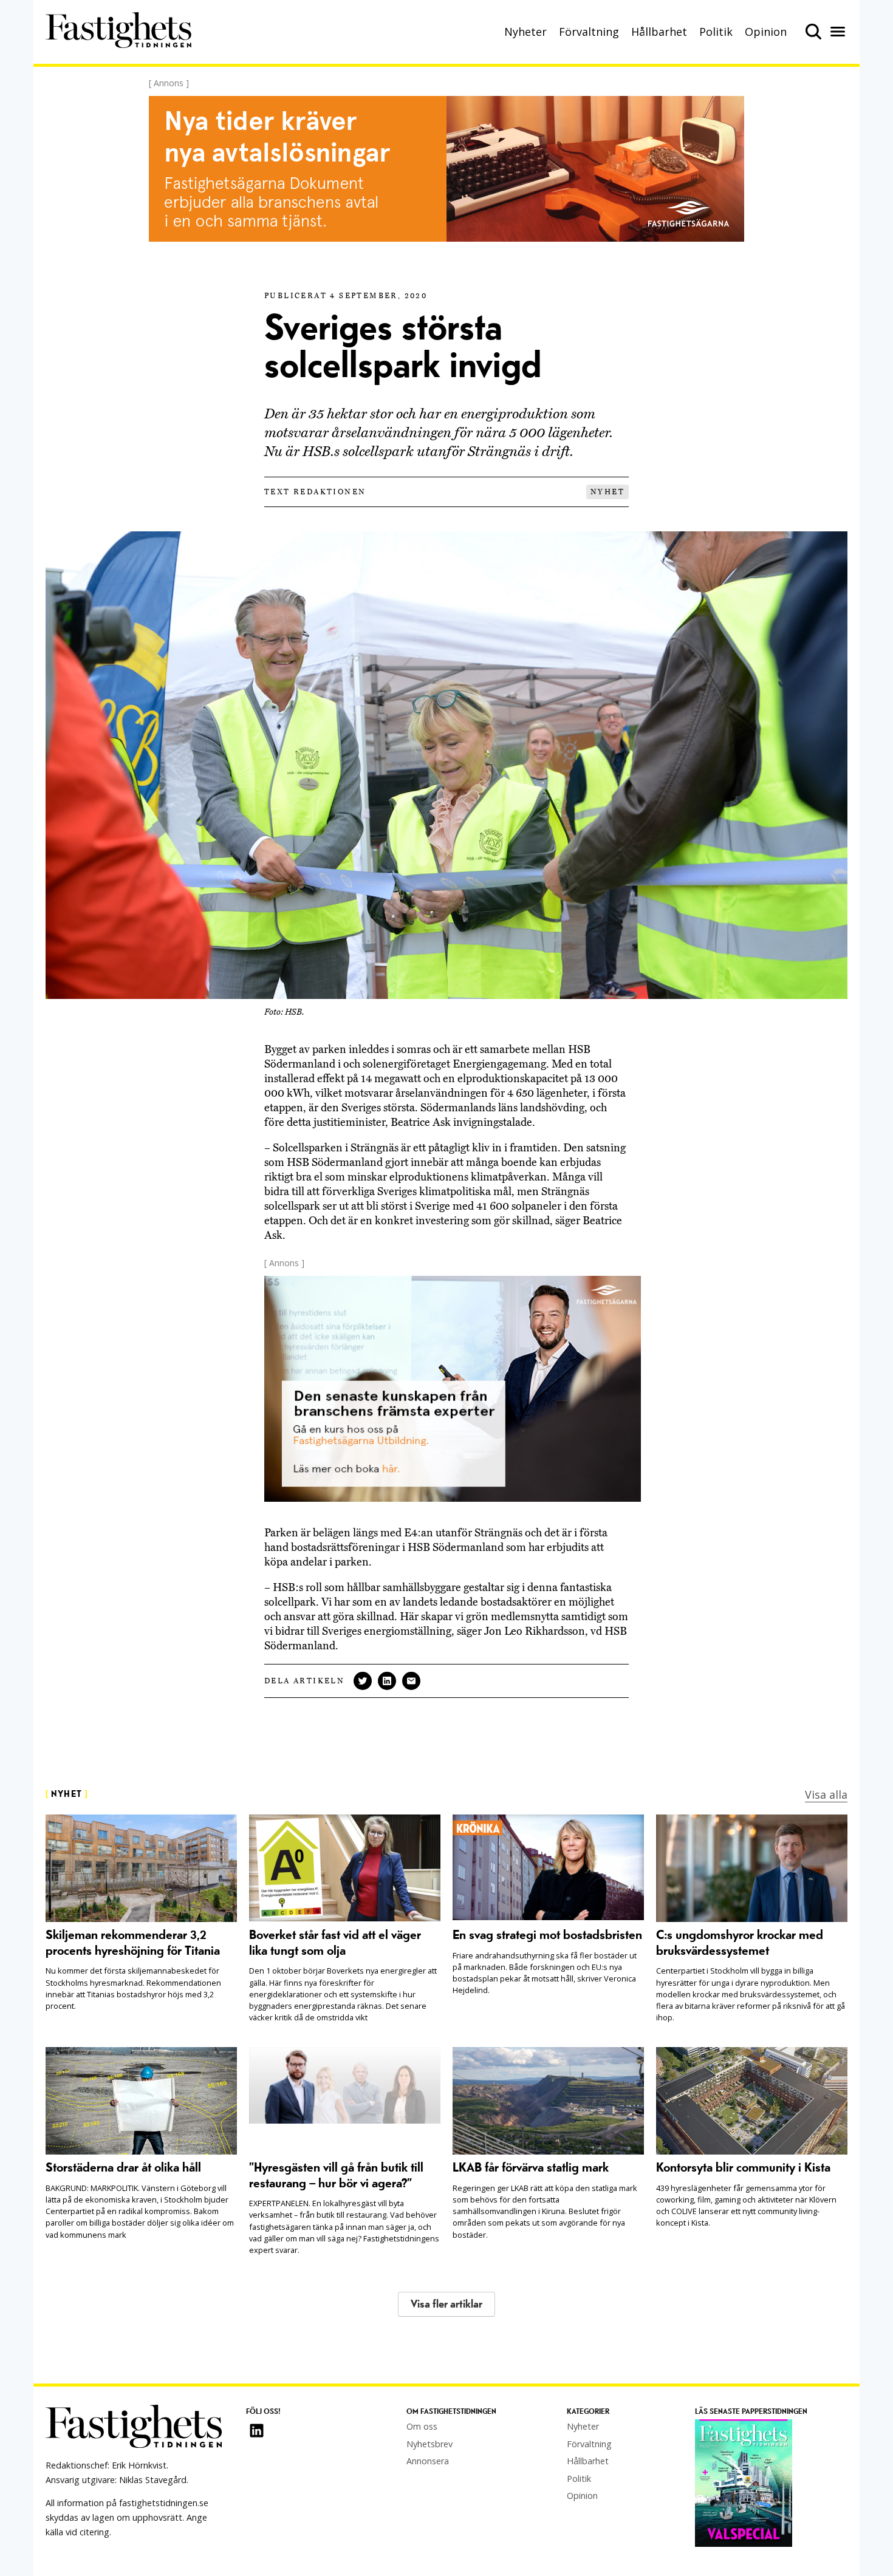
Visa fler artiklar (446, 2304)
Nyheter (525, 32)
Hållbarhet (659, 32)
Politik (716, 32)
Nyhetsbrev (429, 2444)
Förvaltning (589, 32)
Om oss (422, 2426)
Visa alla (826, 1794)
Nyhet (607, 492)
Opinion (766, 32)
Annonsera (428, 2461)
